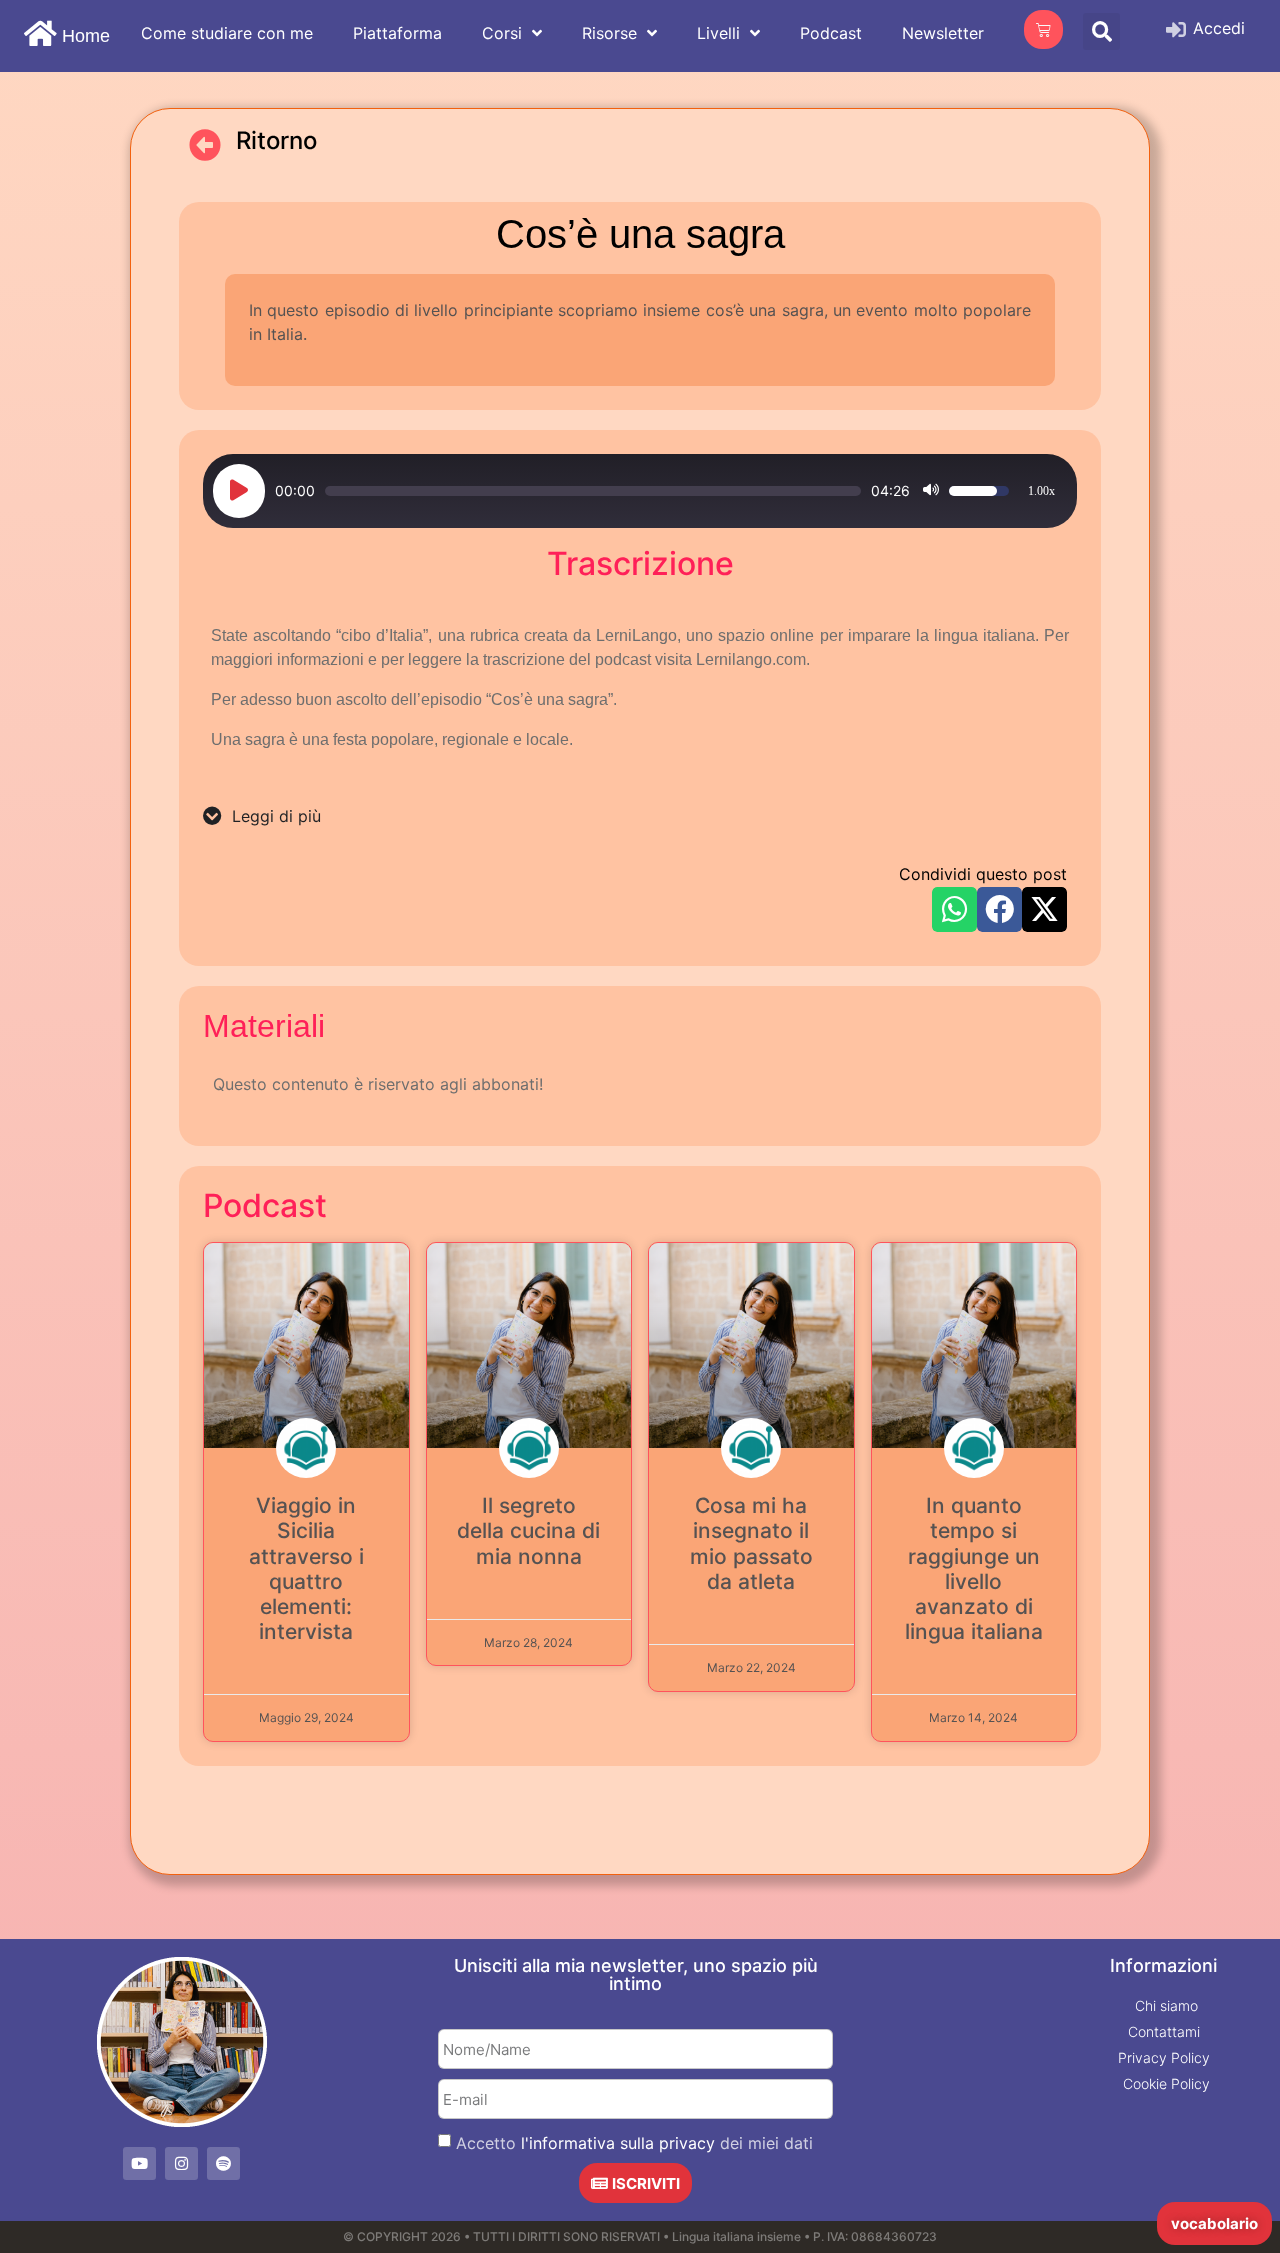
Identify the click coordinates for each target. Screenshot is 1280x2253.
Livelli (718, 33)
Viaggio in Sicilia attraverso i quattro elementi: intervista (306, 1568)
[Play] (239, 491)
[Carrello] (1043, 29)
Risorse (609, 33)
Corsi (502, 33)
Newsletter (943, 33)
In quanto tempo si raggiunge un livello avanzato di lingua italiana (974, 1568)
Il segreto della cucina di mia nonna (528, 1530)
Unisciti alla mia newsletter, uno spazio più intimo (636, 1974)
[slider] (593, 491)
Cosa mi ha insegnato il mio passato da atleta (751, 1543)
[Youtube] (139, 2163)
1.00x (1041, 491)
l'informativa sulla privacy (618, 2143)
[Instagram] (181, 2163)
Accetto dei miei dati (634, 2143)
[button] (1101, 31)
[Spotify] (223, 2163)
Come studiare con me (227, 33)
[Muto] (931, 491)
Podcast (831, 33)
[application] (640, 491)
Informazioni (1163, 1965)
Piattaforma (397, 33)
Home (86, 36)
